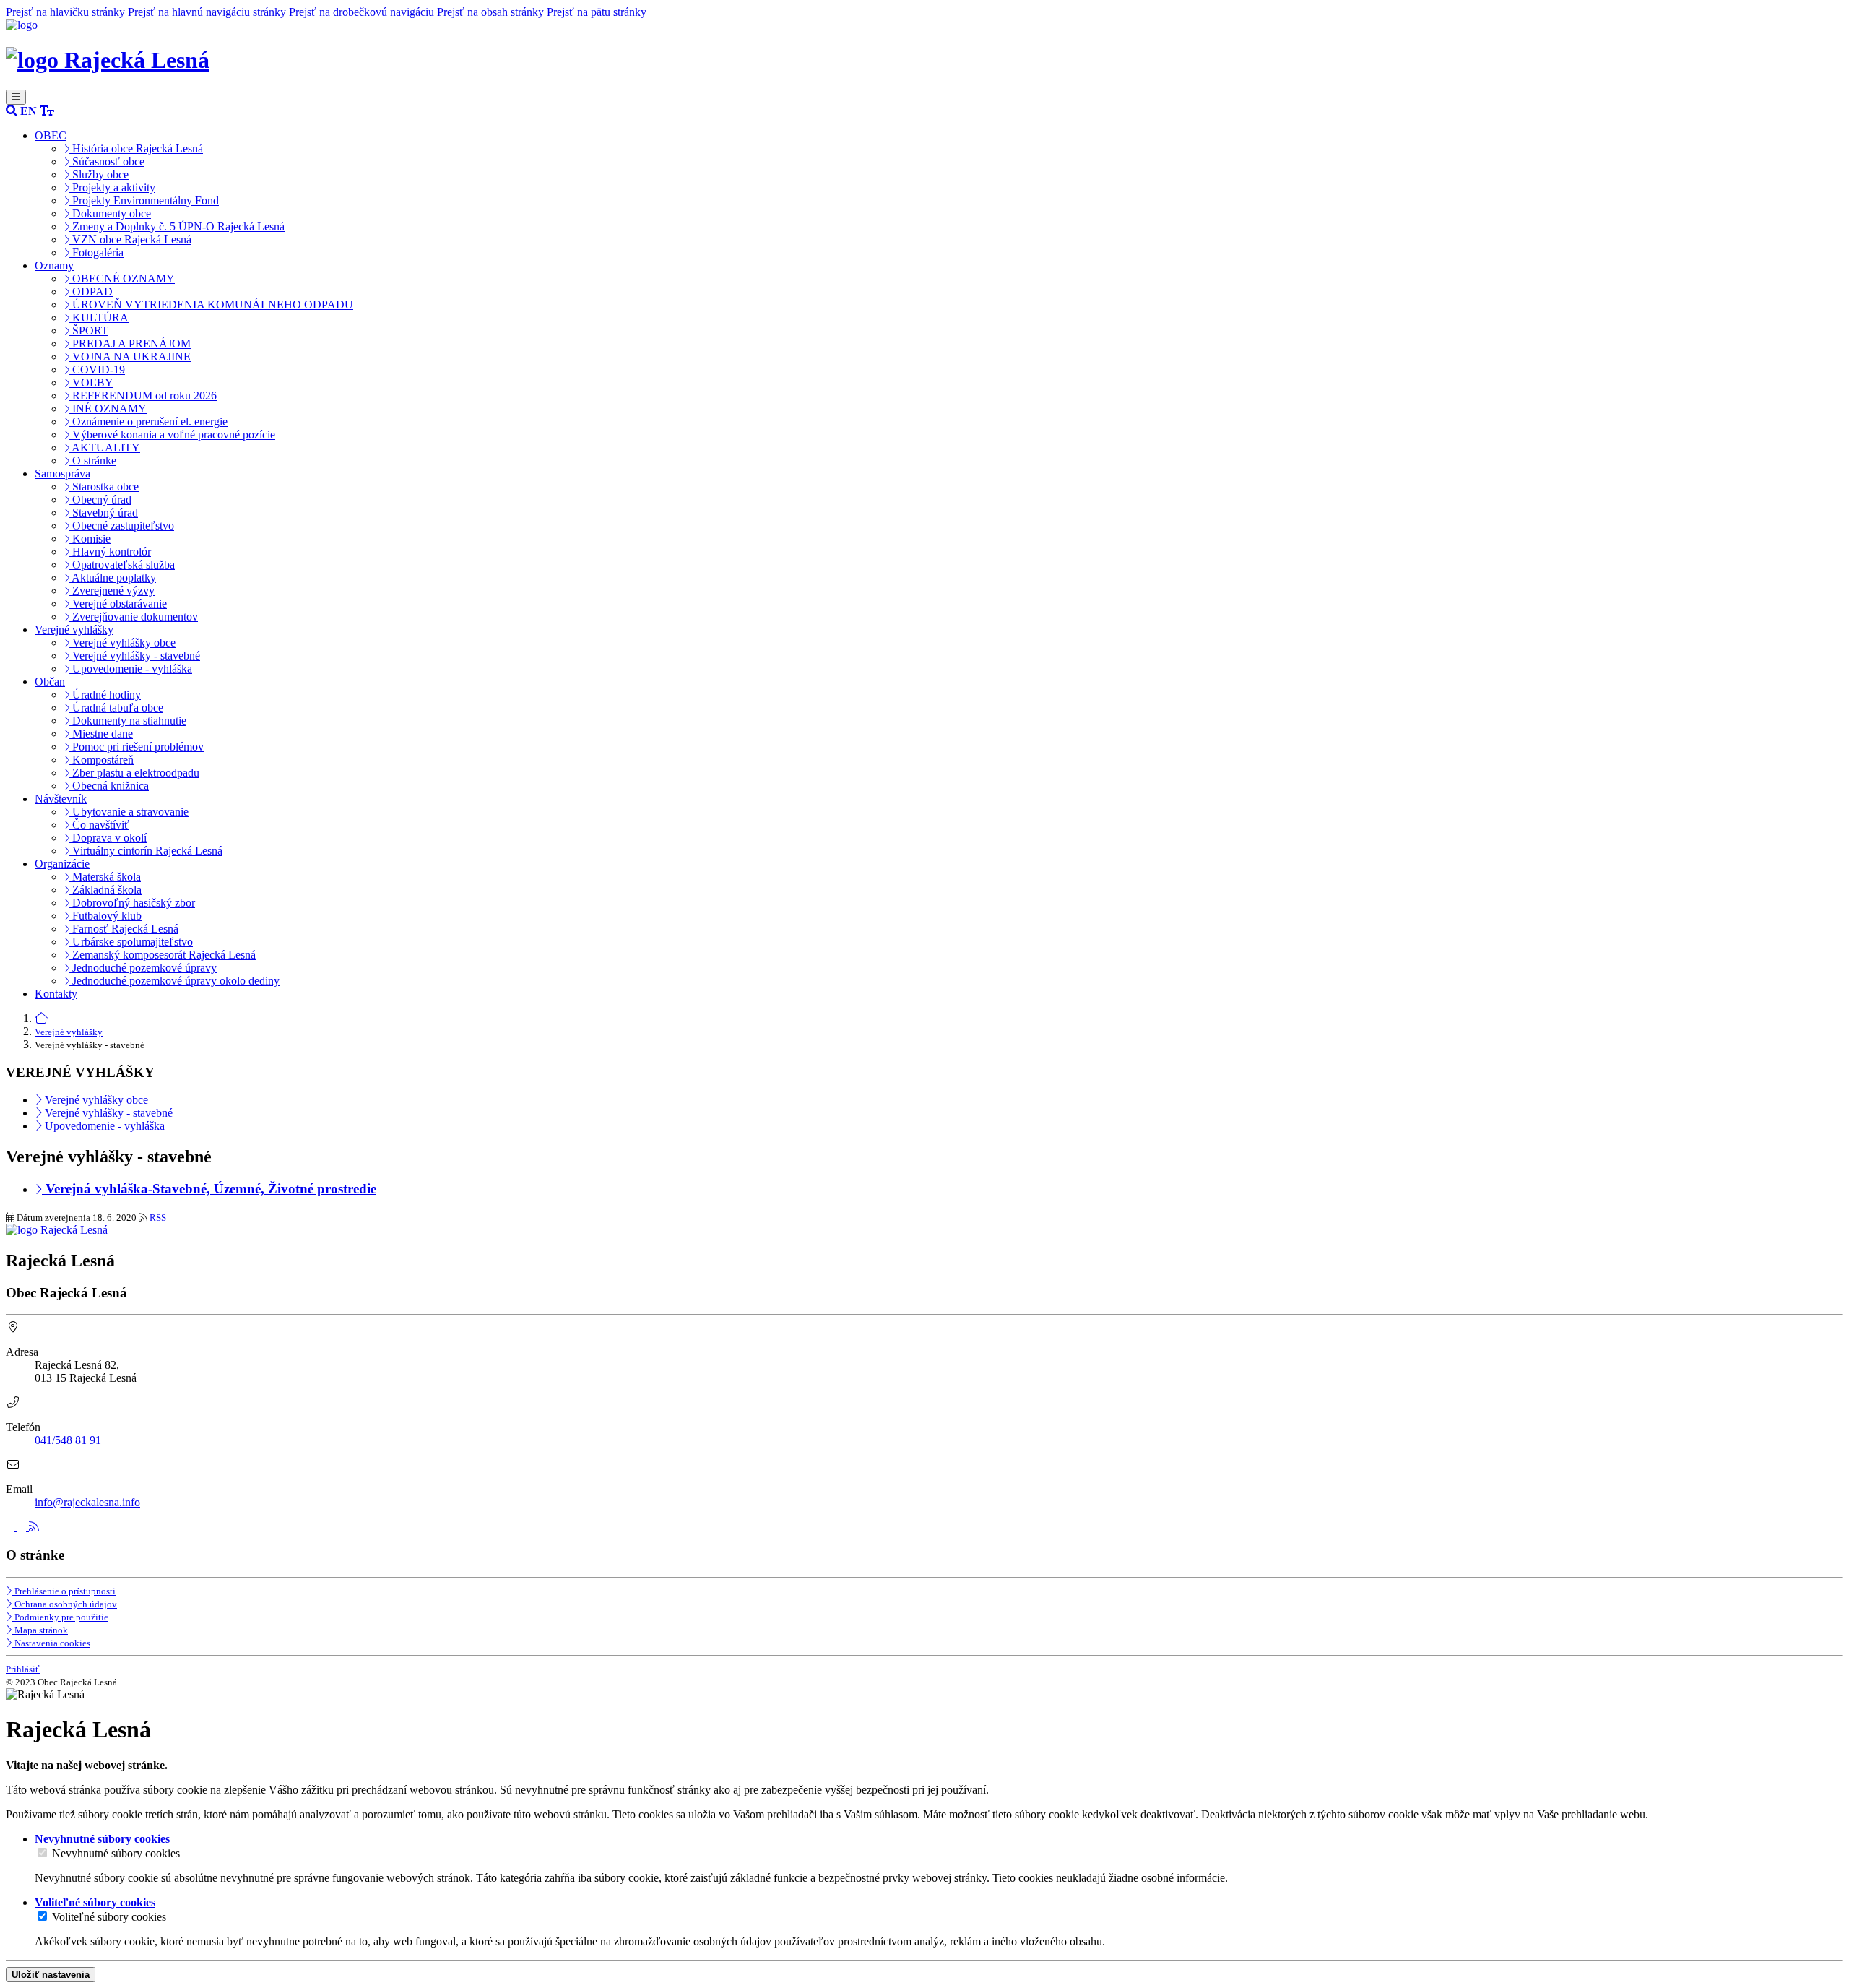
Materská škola (105, 877)
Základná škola (105, 890)
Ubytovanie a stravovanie (129, 812)
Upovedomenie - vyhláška (131, 669)
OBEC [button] (51, 135)
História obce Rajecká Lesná (136, 148)
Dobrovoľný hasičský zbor (132, 903)
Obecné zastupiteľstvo (122, 526)
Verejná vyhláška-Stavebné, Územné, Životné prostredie (209, 1189)
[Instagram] (23, 1527)
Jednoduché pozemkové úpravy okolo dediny (174, 981)
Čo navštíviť (99, 825)
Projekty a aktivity (112, 187)
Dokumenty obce (110, 213)
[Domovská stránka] (22, 25)
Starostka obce (104, 487)
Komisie (90, 539)
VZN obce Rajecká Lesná (130, 239)
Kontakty (56, 994)
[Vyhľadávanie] (12, 111)
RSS (158, 1218)
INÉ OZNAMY (108, 409)
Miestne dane (101, 734)
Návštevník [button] (61, 799)
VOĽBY (91, 383)
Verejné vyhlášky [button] (74, 630)
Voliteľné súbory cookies (109, 1917)
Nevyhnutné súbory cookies (116, 1853)
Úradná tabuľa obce (116, 708)
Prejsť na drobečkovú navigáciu (361, 12)
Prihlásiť (23, 1669)
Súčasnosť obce (107, 161)
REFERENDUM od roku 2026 (143, 396)
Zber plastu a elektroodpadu (134, 773)
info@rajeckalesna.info (87, 1502)
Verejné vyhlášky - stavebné (135, 656)
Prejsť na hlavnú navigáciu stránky (207, 12)
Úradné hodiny (105, 695)
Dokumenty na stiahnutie (128, 721)
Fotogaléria (96, 252)
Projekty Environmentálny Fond (144, 200)
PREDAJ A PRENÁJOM (130, 343)
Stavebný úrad (104, 513)
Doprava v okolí (108, 838)
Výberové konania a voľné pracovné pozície (172, 435)
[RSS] (34, 1527)
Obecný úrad (100, 500)
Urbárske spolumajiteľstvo (131, 942)
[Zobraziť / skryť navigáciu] (16, 97)
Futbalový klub (105, 916)
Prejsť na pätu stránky (597, 12)
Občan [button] (50, 682)
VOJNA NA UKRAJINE (130, 356)
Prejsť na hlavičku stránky (65, 12)
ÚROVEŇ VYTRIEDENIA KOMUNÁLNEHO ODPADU (211, 304)
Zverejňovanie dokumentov (134, 617)
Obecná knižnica (109, 786)
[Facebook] (12, 1527)
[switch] (42, 1853)
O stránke (93, 461)
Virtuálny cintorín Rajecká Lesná (146, 851)
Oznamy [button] (54, 265)
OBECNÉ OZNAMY (122, 278)
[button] (29, 111)
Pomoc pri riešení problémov (137, 747)
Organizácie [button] (62, 864)
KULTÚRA (99, 317)
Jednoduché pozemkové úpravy (143, 968)
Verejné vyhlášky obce (122, 643)
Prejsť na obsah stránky (490, 12)
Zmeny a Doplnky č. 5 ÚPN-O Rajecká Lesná (177, 226)
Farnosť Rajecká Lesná (124, 929)
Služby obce (99, 174)
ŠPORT (89, 330)
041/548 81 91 (68, 1440)
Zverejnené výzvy (112, 591)
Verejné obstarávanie (118, 604)
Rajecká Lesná (134, 60)
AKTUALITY (105, 448)
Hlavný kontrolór (110, 552)
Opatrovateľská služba (122, 565)
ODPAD (91, 291)
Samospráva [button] (62, 474)
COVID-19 (97, 369)
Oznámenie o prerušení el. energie (148, 422)
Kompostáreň (101, 760)
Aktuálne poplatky (113, 578)
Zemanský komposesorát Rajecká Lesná (163, 955)
